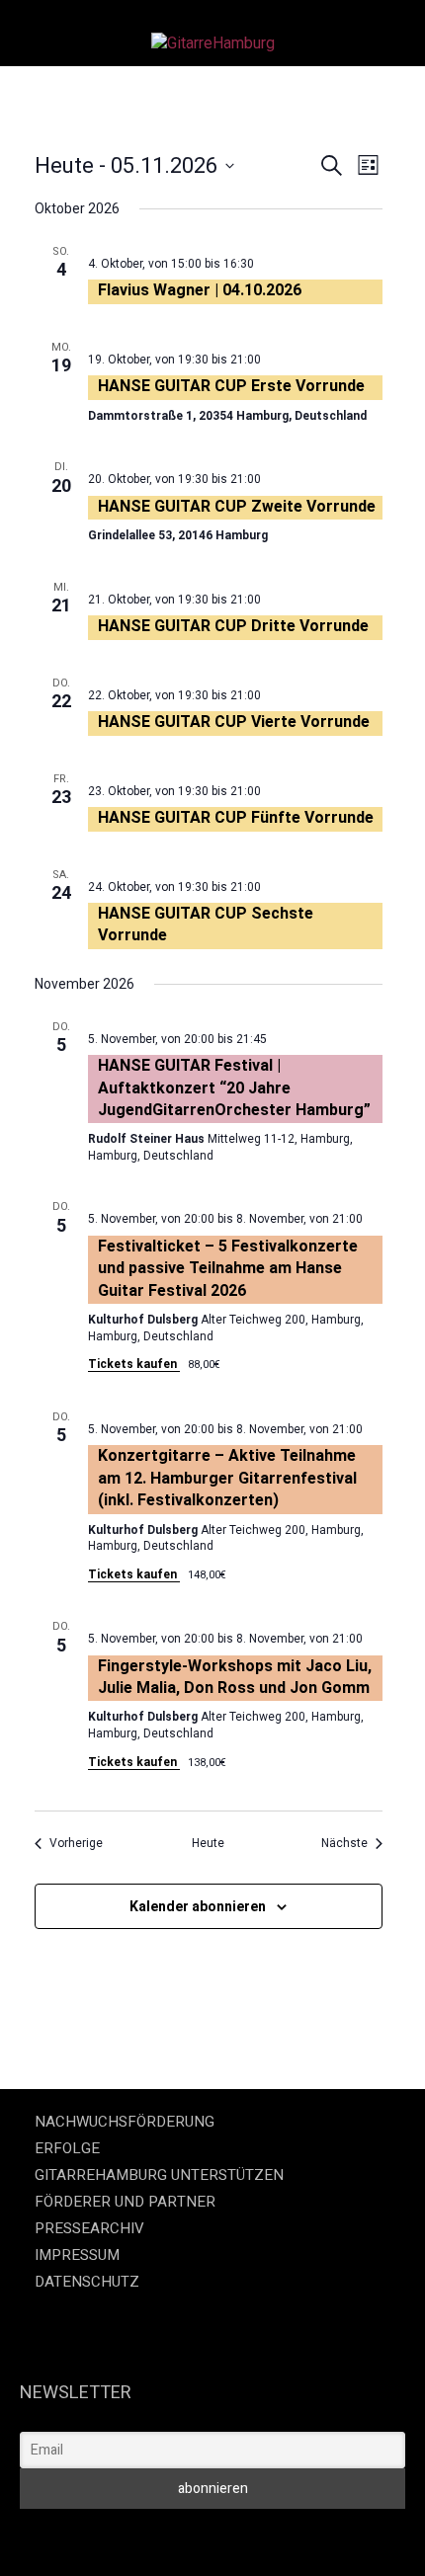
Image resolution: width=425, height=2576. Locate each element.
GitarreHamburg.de (83, 2536)
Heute (208, 1843)
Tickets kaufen (134, 1364)
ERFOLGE (67, 2148)
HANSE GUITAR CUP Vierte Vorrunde (234, 722)
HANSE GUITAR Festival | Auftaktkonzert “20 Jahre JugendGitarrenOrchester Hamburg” (234, 1087)
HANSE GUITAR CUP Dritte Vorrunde (233, 626)
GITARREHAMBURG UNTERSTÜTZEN (159, 2175)
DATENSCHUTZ (87, 2282)
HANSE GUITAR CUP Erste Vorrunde (231, 386)
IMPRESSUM (77, 2255)
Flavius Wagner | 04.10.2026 (200, 290)
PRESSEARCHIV (89, 2228)
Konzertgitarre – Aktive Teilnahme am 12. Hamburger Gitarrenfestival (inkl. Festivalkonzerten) (227, 1478)
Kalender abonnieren (198, 1906)
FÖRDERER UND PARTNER (125, 2202)
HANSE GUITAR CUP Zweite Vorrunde (237, 506)
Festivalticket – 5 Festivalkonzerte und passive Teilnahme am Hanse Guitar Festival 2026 (228, 1268)
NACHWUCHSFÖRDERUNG (125, 2122)
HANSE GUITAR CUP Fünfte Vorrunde (236, 817)
